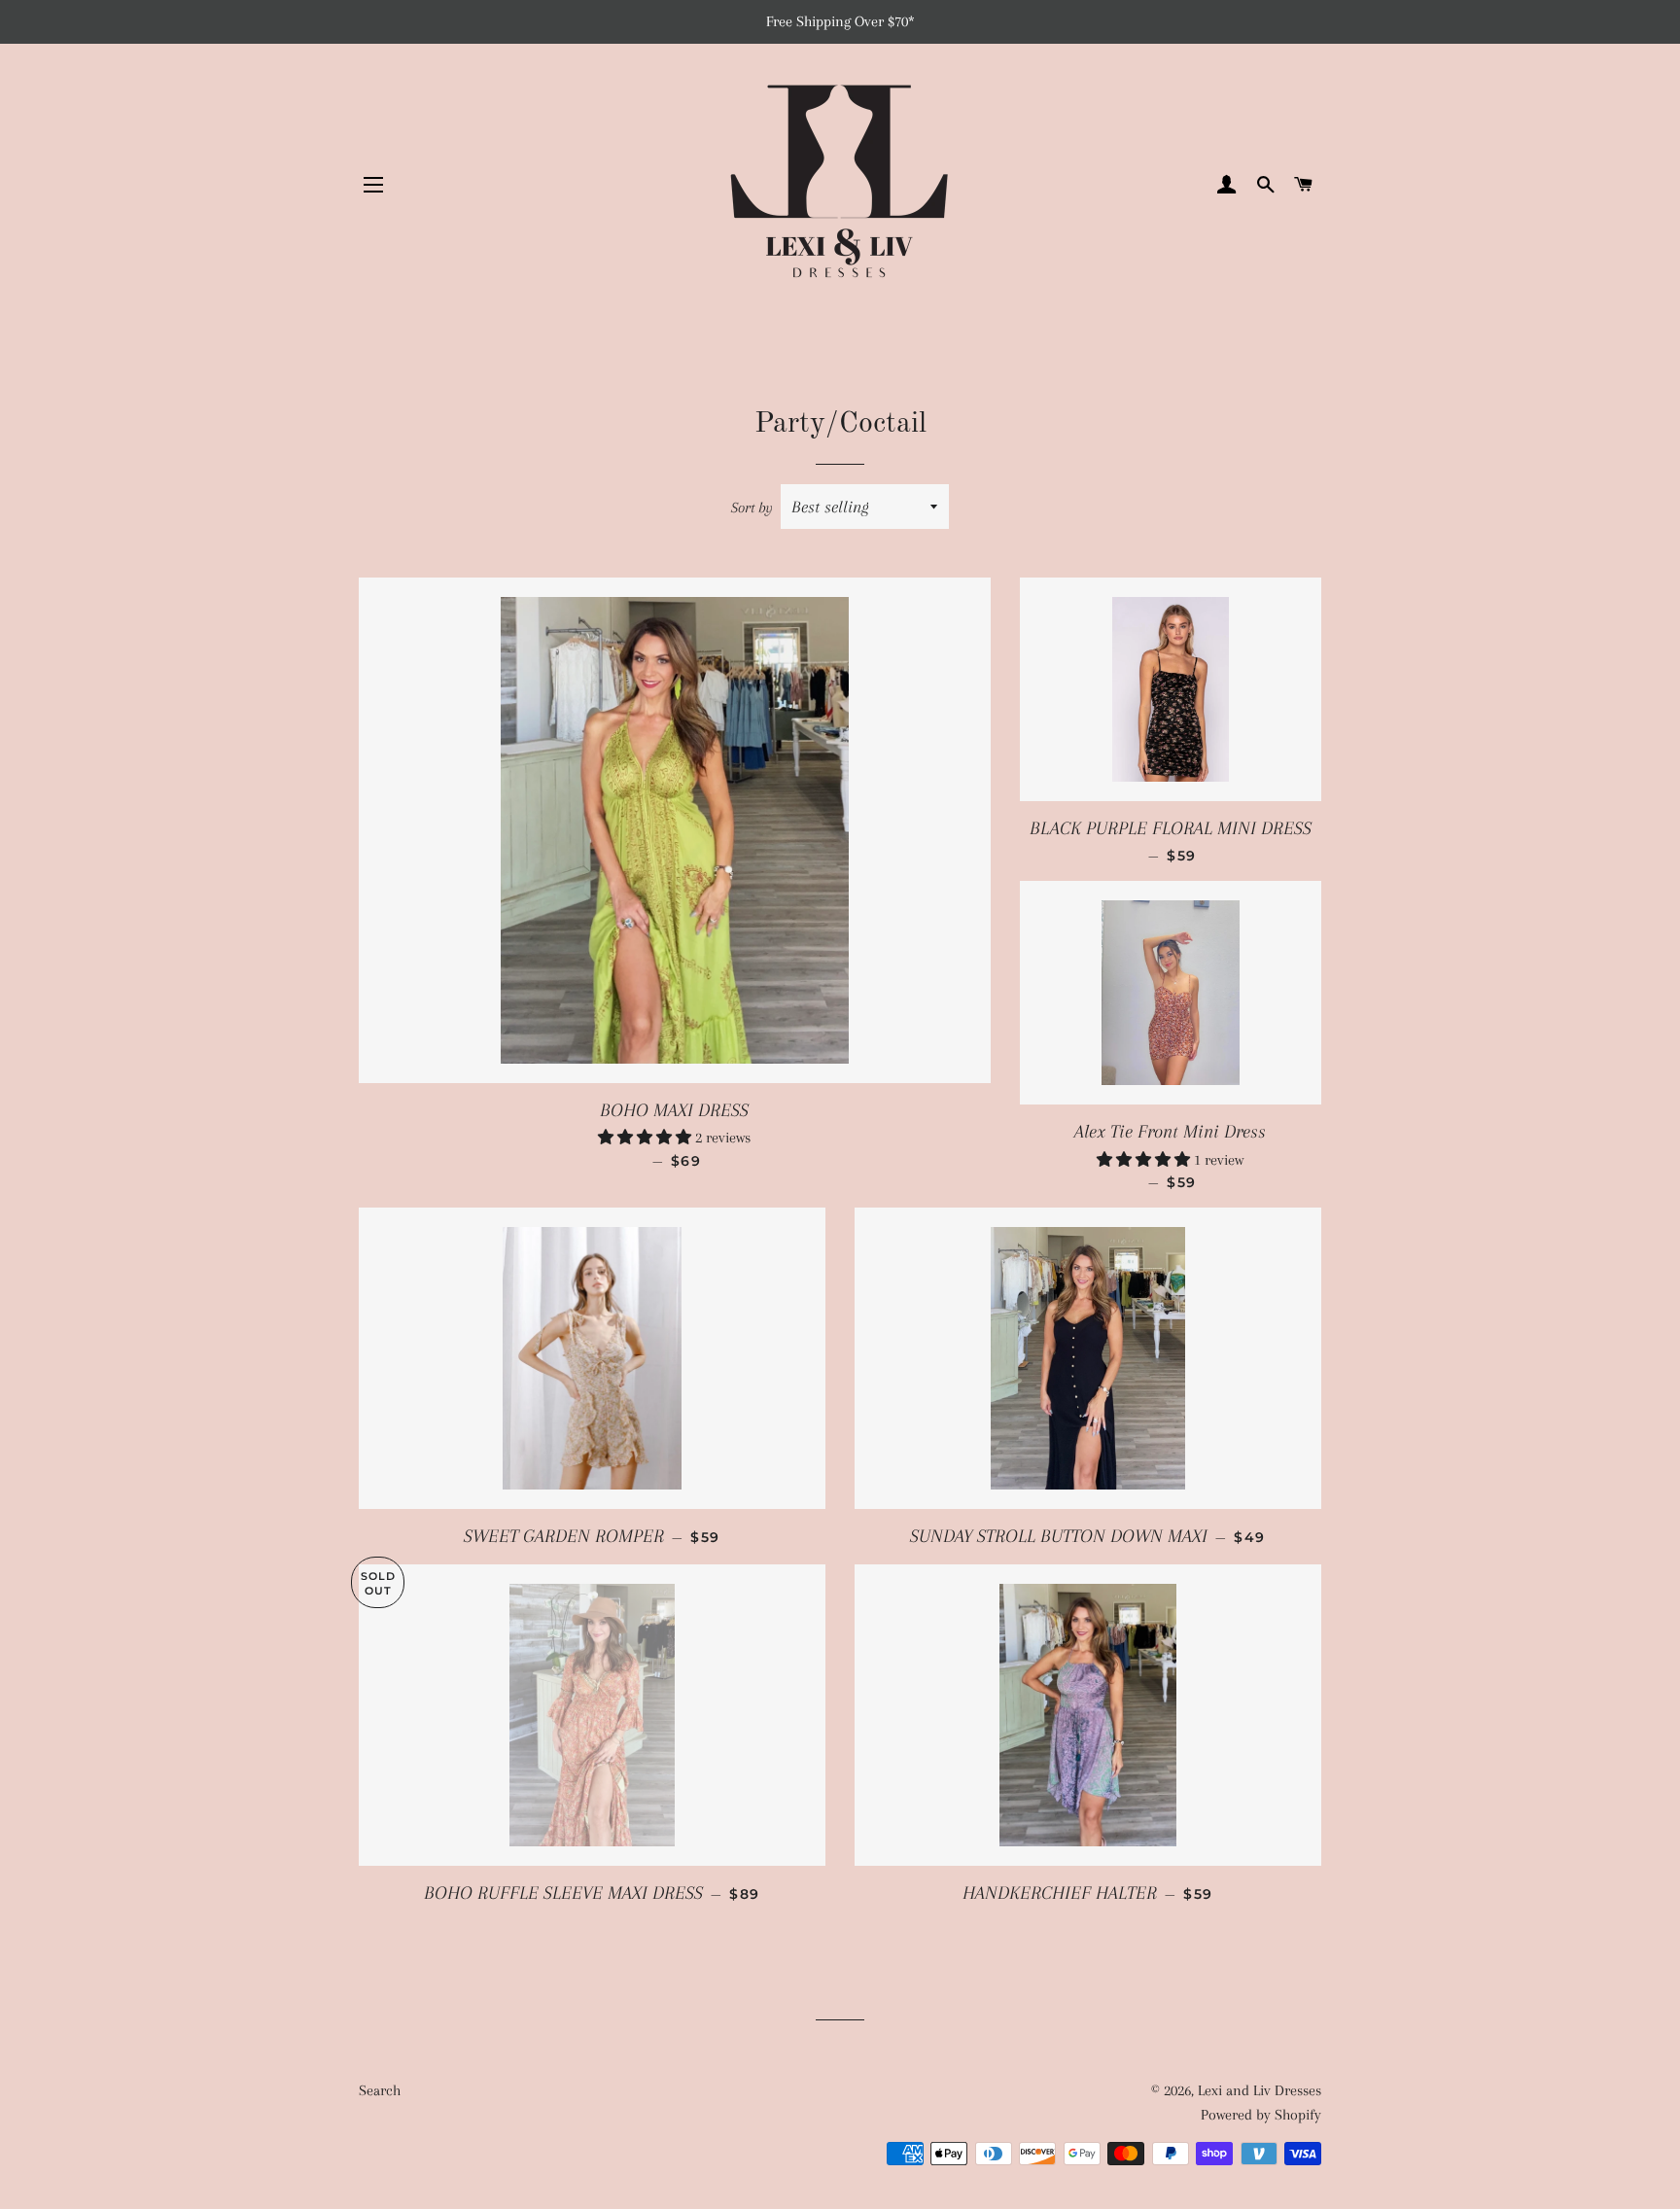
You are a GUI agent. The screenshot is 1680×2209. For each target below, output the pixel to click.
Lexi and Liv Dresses (1260, 2090)
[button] (647, 1138)
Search (380, 2090)
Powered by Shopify (1261, 2115)
